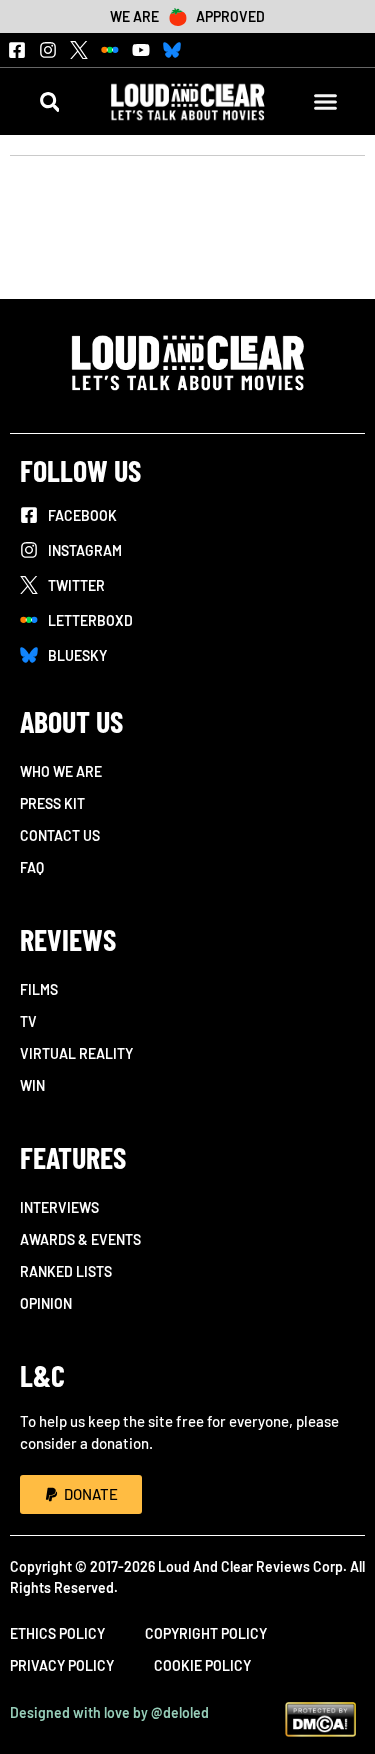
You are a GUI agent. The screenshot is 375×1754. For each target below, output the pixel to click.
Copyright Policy (206, 1633)
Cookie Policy (202, 1665)
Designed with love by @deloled (109, 1712)
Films (39, 989)
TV (28, 1021)
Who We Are (61, 771)
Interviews (59, 1207)
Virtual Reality (76, 1053)
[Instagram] (48, 50)
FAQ (32, 867)
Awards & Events (80, 1239)
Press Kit (52, 803)
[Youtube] (141, 50)
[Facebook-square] (17, 50)
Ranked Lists (66, 1271)
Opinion (46, 1303)
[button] (49, 101)
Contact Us (60, 835)
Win (32, 1085)
